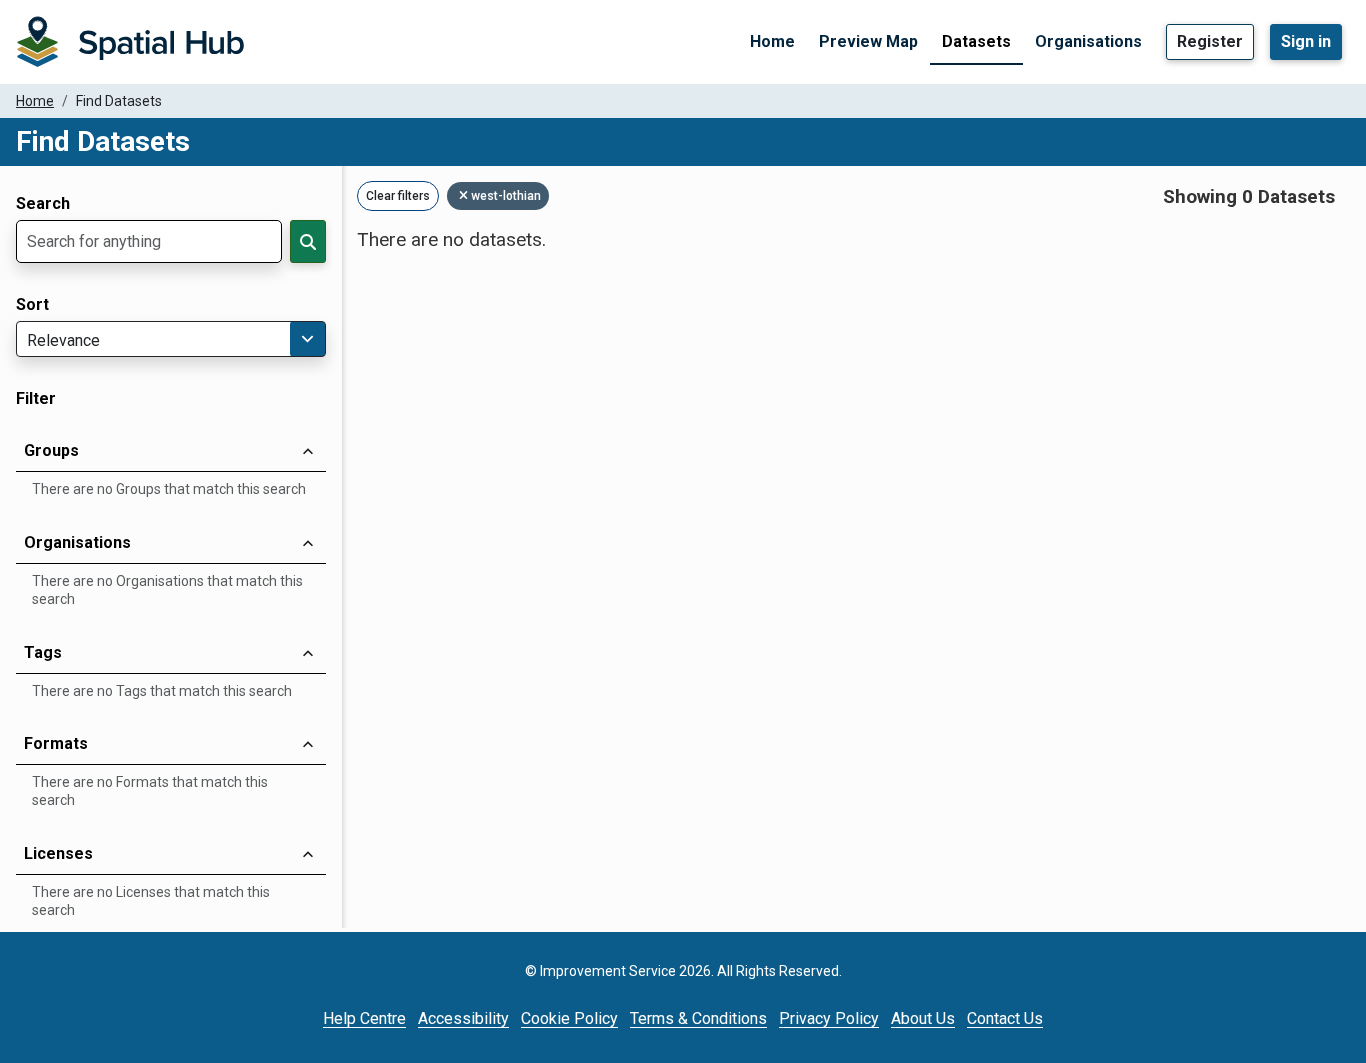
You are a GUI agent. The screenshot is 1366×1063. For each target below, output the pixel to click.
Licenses (58, 853)
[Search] (308, 241)
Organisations (1088, 41)
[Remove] (465, 196)
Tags (43, 652)
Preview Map (868, 41)
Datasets (976, 41)
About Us (923, 1018)
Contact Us (1005, 1018)
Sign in (1306, 41)
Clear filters (398, 196)
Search (43, 204)
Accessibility (463, 1018)
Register (1210, 41)
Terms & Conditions (698, 1018)
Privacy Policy (829, 1018)
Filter (36, 399)
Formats (56, 743)
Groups (51, 450)
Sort (32, 305)
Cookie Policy (569, 1018)
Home (772, 41)
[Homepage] (130, 42)
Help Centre (364, 1018)
